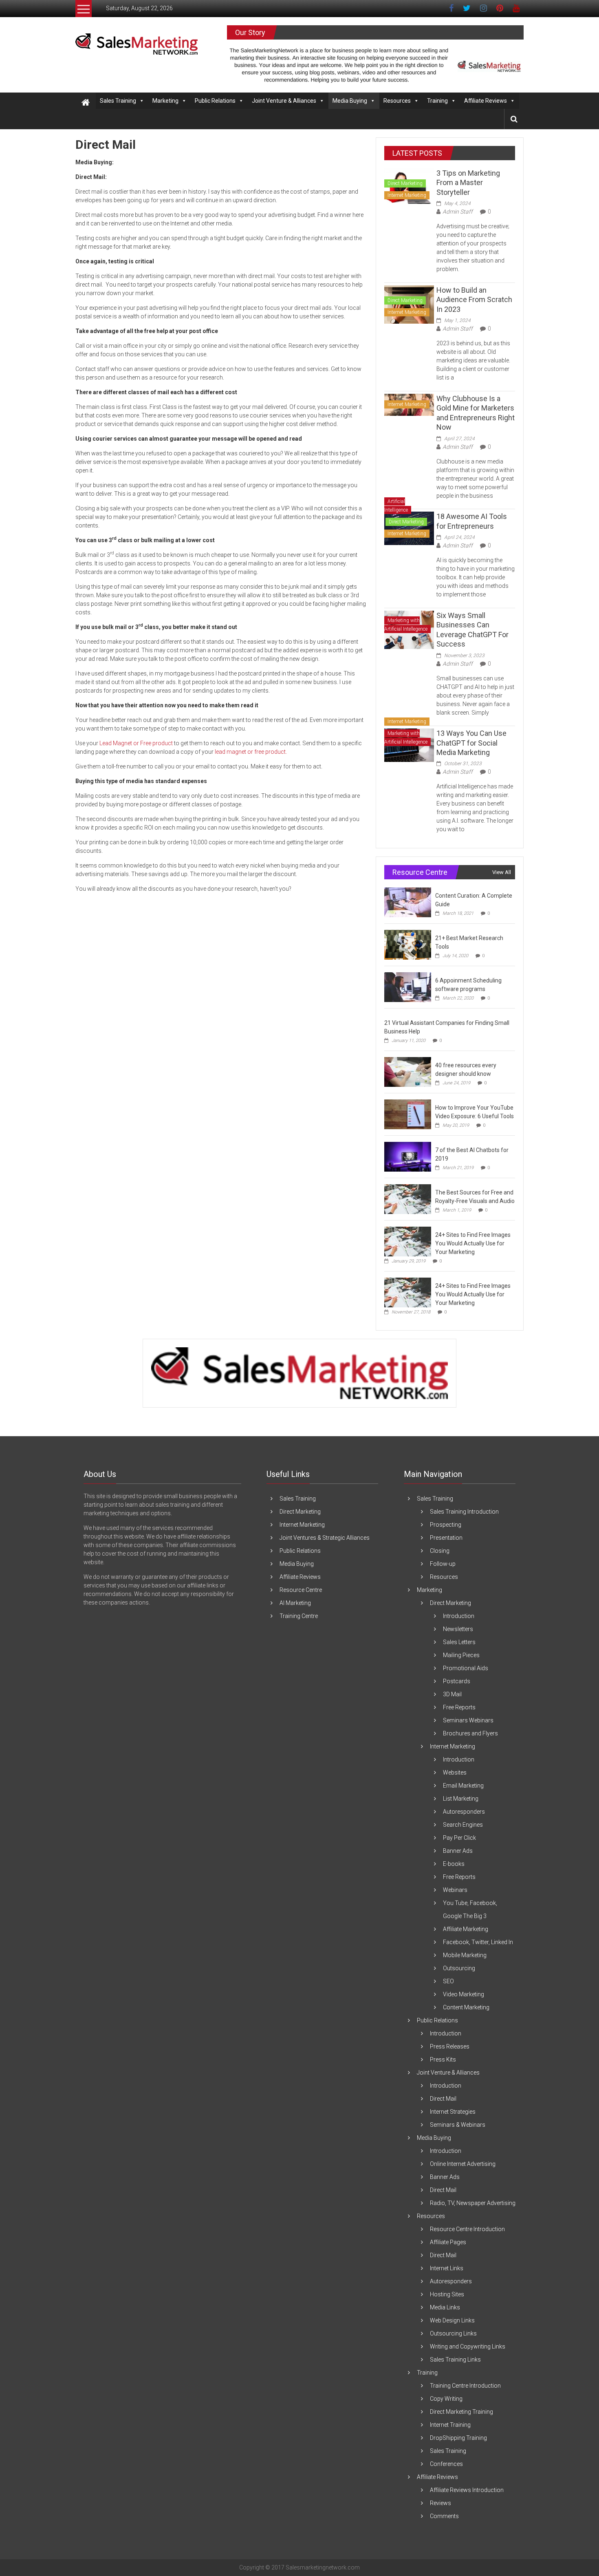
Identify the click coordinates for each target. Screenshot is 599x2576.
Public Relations (215, 101)
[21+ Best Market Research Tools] (408, 945)
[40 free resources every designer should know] (408, 1072)
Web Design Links (452, 2320)
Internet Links (447, 2268)
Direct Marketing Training (461, 2412)
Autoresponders (464, 1812)
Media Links (445, 2307)
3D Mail (452, 1694)
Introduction (459, 1616)
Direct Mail (443, 2099)
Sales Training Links (455, 2360)
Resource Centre (301, 1590)
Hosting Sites (447, 2294)
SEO (448, 1981)
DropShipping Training (458, 2438)
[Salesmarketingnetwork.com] (86, 103)
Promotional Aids (466, 1668)
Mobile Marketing (465, 1955)
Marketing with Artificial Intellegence (406, 625)
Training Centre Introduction (465, 2386)
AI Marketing (295, 1603)
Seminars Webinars (468, 1720)
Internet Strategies (453, 2112)
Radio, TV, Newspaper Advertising (473, 2203)
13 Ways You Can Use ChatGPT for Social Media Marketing (471, 743)
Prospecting (446, 1525)
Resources (397, 101)
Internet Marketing (407, 195)
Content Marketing (466, 2007)
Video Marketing (464, 1994)
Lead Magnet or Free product (136, 743)
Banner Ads (458, 1851)
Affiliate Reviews (486, 101)
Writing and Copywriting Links (468, 2346)
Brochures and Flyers (470, 1733)
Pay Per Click (459, 1838)
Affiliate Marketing (466, 1929)
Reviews (440, 2503)
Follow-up (443, 1564)
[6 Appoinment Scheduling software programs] (408, 987)
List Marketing (461, 1799)
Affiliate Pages (448, 2242)
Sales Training (118, 101)
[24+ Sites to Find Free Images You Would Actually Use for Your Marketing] (408, 1241)
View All (502, 872)
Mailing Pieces (461, 1655)
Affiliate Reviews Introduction (467, 2490)
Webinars (455, 1890)
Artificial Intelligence (396, 506)
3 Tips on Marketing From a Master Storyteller (468, 183)
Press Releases (450, 2046)
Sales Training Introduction (464, 1512)
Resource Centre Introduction (467, 2229)
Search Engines (463, 1825)
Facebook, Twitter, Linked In (478, 1942)
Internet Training (450, 2425)
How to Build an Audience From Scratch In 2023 (474, 300)
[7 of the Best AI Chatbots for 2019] (408, 1157)
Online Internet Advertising (463, 2164)
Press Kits (443, 2059)
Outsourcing (459, 1968)
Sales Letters (459, 1642)
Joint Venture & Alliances (284, 101)
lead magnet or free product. (251, 752)
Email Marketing (463, 1786)
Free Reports (459, 1707)
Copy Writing (446, 2399)
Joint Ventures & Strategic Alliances (325, 1538)
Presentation (446, 1538)
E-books (454, 1864)
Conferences (446, 2464)
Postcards (457, 1681)
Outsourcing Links (453, 2333)
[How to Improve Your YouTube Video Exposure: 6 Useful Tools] (408, 1114)
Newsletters (458, 1629)
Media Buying (350, 101)
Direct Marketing (405, 183)
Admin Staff (458, 212)
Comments (444, 2516)
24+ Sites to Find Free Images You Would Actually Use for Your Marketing (473, 1243)
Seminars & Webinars (458, 2125)
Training (437, 101)
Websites (455, 1773)
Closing (440, 1551)
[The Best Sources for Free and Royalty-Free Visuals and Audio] (408, 1199)
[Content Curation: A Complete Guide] (408, 902)
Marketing (165, 101)
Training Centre (299, 1616)
